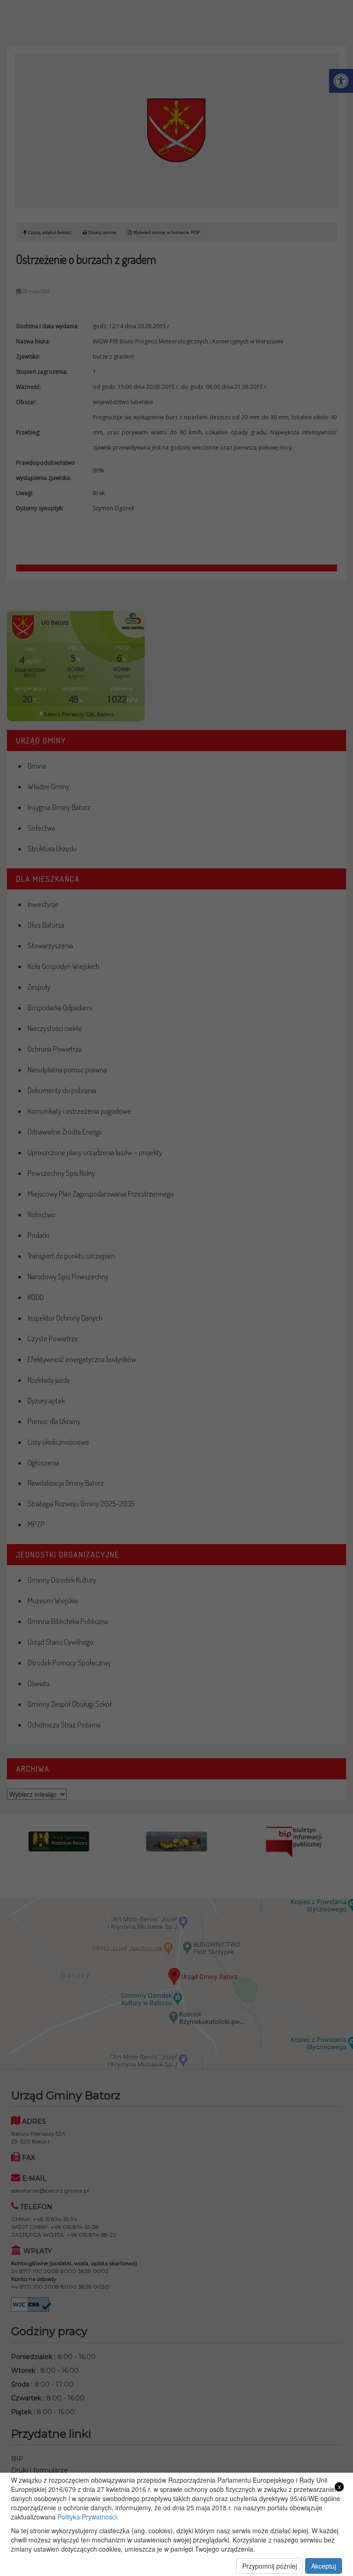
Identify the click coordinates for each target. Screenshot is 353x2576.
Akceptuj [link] (324, 2566)
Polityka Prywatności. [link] (88, 2517)
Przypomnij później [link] (270, 2566)
